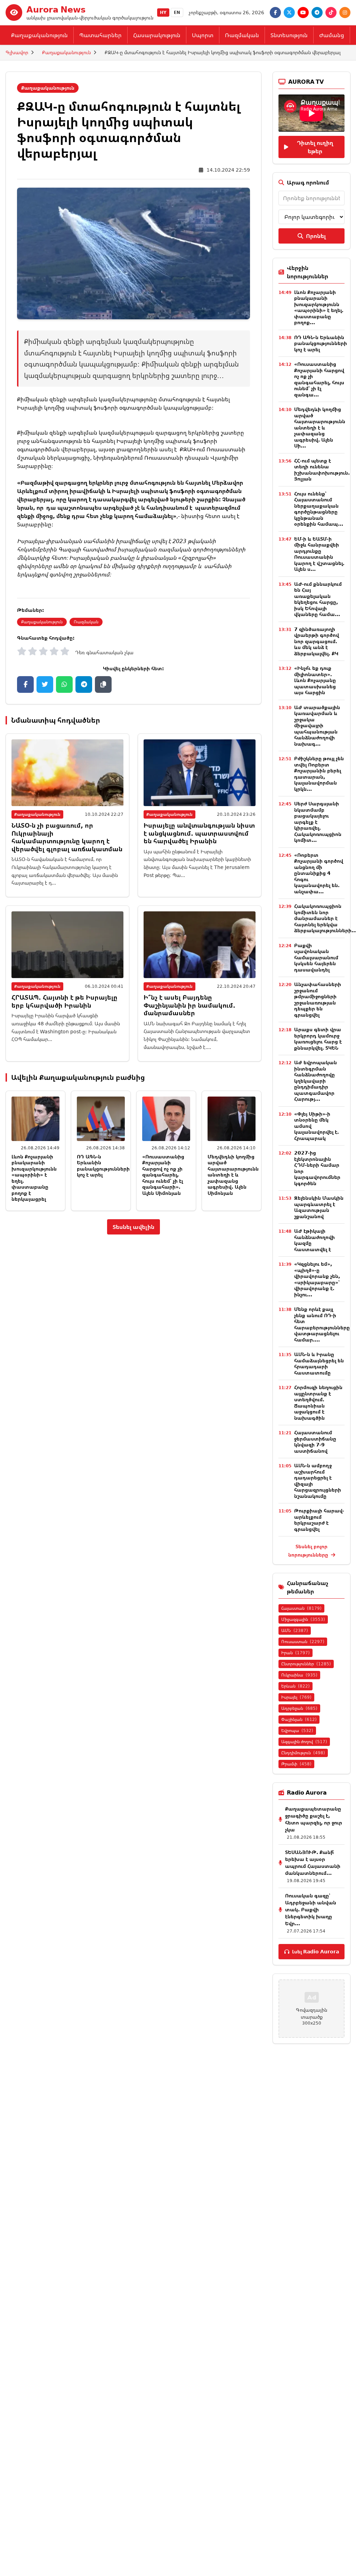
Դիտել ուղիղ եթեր (315, 147)
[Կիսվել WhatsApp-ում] (64, 684)
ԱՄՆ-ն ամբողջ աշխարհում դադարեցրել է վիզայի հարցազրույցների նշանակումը (318, 1481)
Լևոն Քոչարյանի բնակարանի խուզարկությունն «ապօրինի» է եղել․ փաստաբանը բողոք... (319, 307)
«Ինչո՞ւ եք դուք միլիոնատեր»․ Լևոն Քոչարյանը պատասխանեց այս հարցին (315, 680)
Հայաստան (301, 1608)
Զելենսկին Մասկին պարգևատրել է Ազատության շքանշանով (319, 1207)
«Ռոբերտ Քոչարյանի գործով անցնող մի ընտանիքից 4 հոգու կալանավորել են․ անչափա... (319, 873)
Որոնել (316, 236)
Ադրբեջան (299, 1708)
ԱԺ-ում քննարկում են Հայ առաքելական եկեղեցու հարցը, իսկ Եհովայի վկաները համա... (318, 599)
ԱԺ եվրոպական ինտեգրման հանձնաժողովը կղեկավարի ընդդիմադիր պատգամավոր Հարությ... (315, 1081)
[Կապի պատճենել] (103, 684)
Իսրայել (296, 1697)
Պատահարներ (100, 35)
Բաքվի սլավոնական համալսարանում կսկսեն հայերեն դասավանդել (316, 957)
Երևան (296, 1686)
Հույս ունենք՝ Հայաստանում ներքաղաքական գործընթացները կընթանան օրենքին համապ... (319, 509)
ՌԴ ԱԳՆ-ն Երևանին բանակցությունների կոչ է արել (103, 1166)
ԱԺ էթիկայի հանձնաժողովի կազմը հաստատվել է (314, 1240)
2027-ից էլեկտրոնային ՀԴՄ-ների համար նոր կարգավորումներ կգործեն (317, 1168)
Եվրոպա (297, 1730)
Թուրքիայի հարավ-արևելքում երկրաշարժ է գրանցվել (319, 1520)
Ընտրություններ (306, 1664)
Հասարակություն (157, 35)
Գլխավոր (17, 52)
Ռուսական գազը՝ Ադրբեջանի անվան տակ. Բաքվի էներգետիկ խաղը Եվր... (311, 1909)
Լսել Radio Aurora (315, 1951)
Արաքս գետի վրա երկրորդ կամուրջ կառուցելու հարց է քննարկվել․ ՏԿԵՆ (318, 1039)
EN (177, 12)
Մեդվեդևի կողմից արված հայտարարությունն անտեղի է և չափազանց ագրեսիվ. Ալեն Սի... (320, 427)
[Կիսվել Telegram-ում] (84, 684)
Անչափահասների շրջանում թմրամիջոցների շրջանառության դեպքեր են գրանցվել (318, 999)
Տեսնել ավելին (133, 1227)
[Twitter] (289, 13)
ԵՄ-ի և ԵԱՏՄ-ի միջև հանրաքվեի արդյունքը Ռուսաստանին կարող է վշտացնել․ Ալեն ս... (319, 554)
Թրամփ (296, 1764)
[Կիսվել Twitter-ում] (45, 684)
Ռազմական (242, 35)
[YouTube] (303, 13)
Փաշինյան (299, 1719)
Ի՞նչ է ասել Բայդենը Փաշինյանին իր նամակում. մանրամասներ (189, 1005)
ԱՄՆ (295, 1630)
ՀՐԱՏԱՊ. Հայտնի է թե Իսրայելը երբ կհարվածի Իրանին (64, 1001)
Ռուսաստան (303, 1642)
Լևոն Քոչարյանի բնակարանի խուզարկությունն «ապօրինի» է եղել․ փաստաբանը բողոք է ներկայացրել (34, 1178)
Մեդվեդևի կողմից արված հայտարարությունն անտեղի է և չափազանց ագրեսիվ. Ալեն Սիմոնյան (233, 1175)
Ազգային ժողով (304, 1742)
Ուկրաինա (299, 1675)
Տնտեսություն (289, 35)
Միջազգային (303, 1619)
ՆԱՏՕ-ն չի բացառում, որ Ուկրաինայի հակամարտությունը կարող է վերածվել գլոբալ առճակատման (67, 837)
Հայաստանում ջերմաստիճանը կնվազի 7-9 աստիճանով (315, 1442)
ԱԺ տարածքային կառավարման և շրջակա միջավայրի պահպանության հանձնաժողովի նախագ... (317, 725)
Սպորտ (203, 35)
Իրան (296, 1653)
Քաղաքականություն (39, 35)
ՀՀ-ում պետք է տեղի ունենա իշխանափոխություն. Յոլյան (322, 470)
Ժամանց (332, 35)
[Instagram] (345, 13)
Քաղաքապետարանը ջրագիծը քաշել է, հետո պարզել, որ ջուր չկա (314, 1819)
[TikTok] (331, 13)
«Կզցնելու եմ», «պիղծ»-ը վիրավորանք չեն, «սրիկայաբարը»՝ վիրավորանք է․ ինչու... (317, 1279)
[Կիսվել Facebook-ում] (25, 684)
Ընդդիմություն (303, 1753)
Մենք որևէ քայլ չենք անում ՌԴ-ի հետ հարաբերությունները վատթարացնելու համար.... (322, 1324)
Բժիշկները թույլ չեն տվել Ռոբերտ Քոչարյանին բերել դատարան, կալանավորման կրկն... (319, 774)
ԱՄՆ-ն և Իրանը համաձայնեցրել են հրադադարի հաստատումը (319, 1363)
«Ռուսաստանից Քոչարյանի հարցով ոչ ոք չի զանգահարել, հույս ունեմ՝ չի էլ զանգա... (319, 379)
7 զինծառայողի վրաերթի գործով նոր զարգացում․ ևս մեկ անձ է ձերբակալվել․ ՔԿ (317, 641)
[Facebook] (275, 13)
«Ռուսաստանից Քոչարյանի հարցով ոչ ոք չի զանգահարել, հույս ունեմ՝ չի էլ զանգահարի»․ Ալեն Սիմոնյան (163, 1175)
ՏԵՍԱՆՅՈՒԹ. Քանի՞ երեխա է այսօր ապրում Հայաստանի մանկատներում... (313, 1863)
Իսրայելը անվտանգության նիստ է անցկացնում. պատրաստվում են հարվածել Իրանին (199, 833)
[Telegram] (317, 13)
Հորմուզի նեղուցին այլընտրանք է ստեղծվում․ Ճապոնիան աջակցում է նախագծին (318, 1402)
